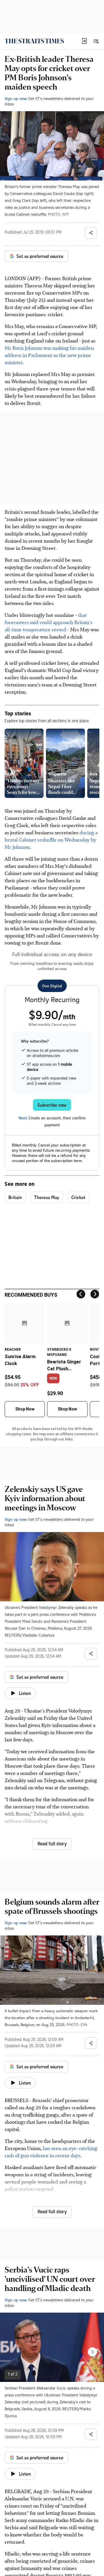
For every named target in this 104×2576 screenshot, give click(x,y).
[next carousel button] (92, 2352)
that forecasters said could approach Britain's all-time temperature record (49, 622)
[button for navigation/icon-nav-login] (84, 41)
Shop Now (25, 1409)
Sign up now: (16, 98)
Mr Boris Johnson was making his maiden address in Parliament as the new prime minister (49, 355)
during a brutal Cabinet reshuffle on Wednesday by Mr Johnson (51, 840)
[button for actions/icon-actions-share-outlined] (91, 233)
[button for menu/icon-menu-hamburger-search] (96, 41)
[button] (84, 41)
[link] (34, 41)
